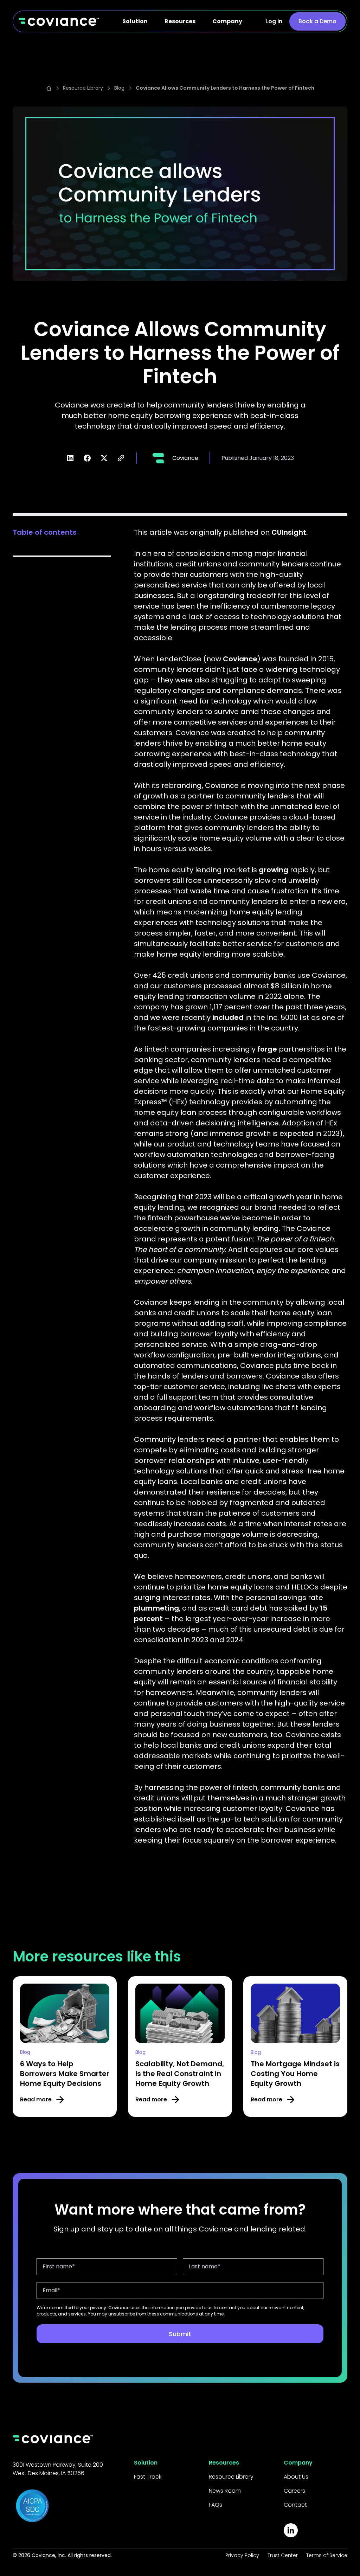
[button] (135, 21)
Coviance (240, 659)
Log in (274, 21)
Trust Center (283, 2555)
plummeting (156, 1608)
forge (267, 1049)
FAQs (216, 2505)
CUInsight (289, 532)
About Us (296, 2477)
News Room (225, 2491)
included (228, 1017)
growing (274, 870)
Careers (294, 2491)
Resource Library (231, 2477)
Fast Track (148, 2477)
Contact (295, 2505)
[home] (59, 21)
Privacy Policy (242, 2555)
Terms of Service (327, 2555)
